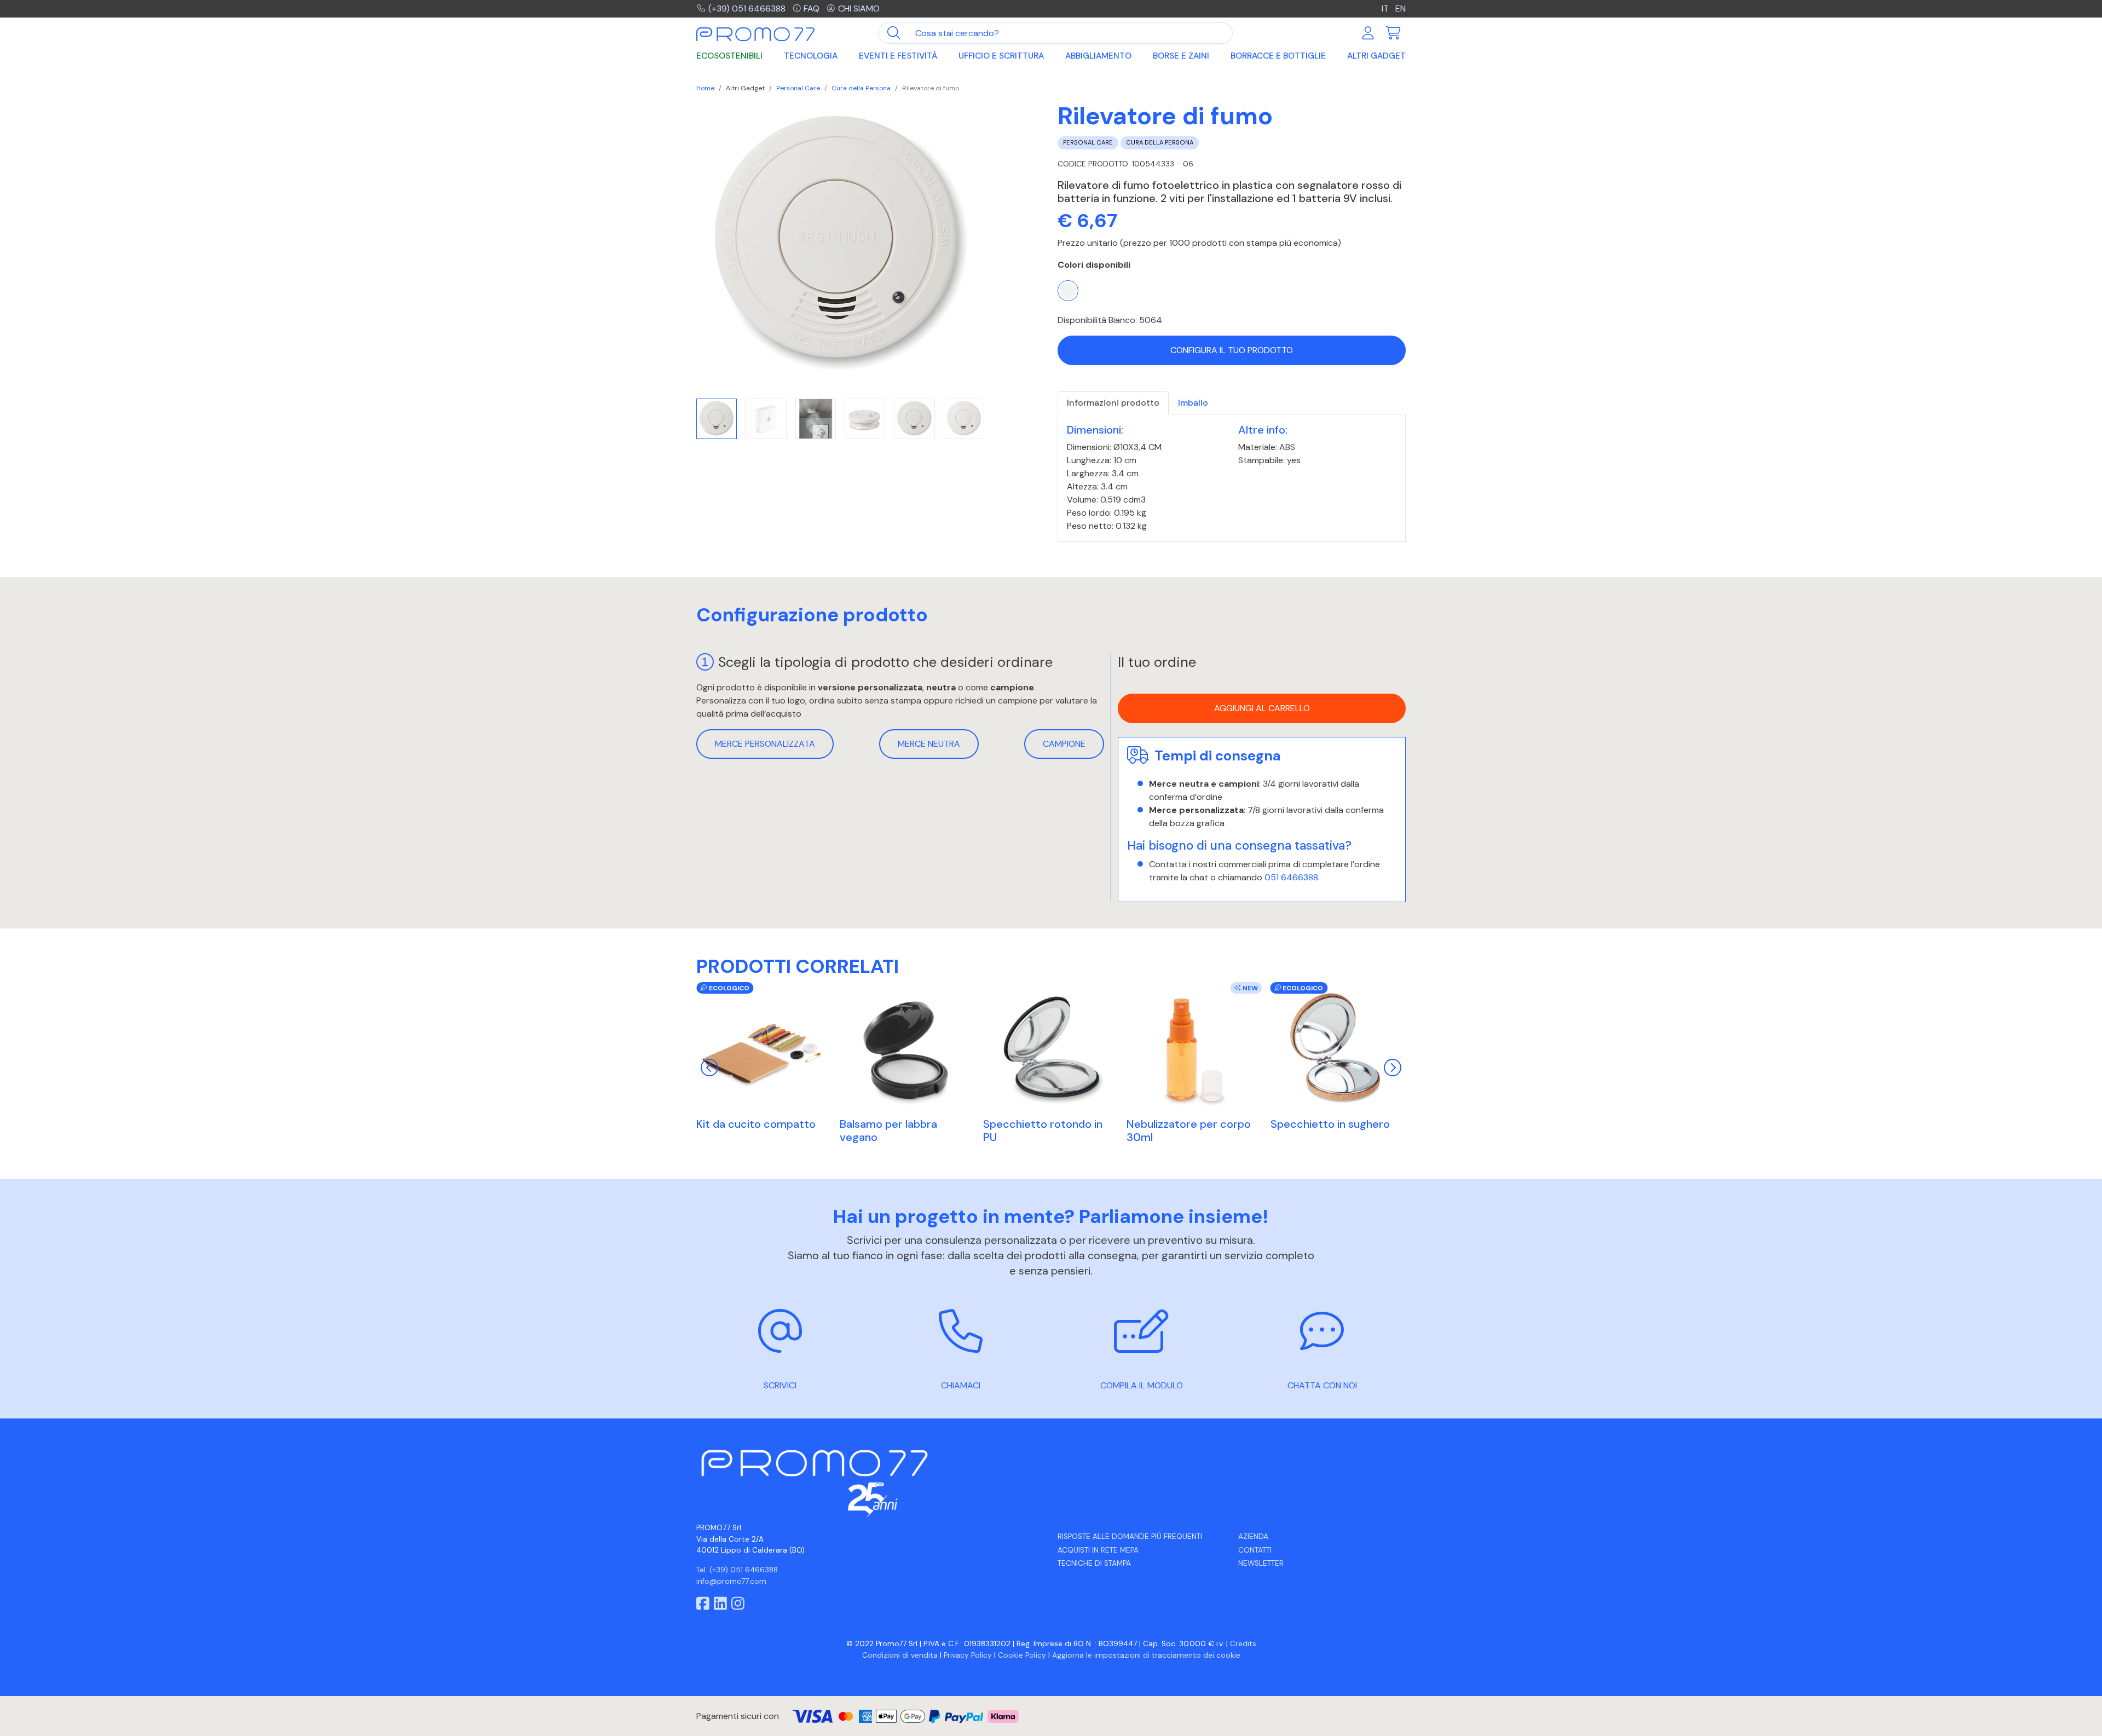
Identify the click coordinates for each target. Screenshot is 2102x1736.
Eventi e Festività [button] (898, 56)
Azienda (1253, 1536)
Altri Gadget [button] (1376, 56)
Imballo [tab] (1193, 403)
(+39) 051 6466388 (747, 8)
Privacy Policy (968, 1655)
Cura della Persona (861, 88)
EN (1401, 8)
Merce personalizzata (765, 744)
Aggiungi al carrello (1262, 709)
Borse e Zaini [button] (1181, 56)
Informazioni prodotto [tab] (1113, 403)
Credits (1243, 1644)
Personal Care (798, 88)
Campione (1064, 744)
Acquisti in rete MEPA (1098, 1550)
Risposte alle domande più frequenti (1130, 1536)
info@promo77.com (731, 1581)
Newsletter (1261, 1563)
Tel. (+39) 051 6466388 (737, 1570)
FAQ (812, 8)
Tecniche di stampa (1094, 1563)
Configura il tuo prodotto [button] (1232, 350)
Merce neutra (929, 744)
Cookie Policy (1022, 1655)
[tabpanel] (1232, 478)
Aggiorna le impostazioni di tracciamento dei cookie (1146, 1655)
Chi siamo (859, 8)
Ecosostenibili (729, 56)
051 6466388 (1291, 877)
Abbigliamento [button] (1098, 56)
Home (705, 88)
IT (1386, 8)
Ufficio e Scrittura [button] (1001, 56)
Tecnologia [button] (811, 56)
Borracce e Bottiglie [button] (1278, 56)
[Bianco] (1068, 291)
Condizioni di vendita (900, 1655)
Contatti (1255, 1550)
